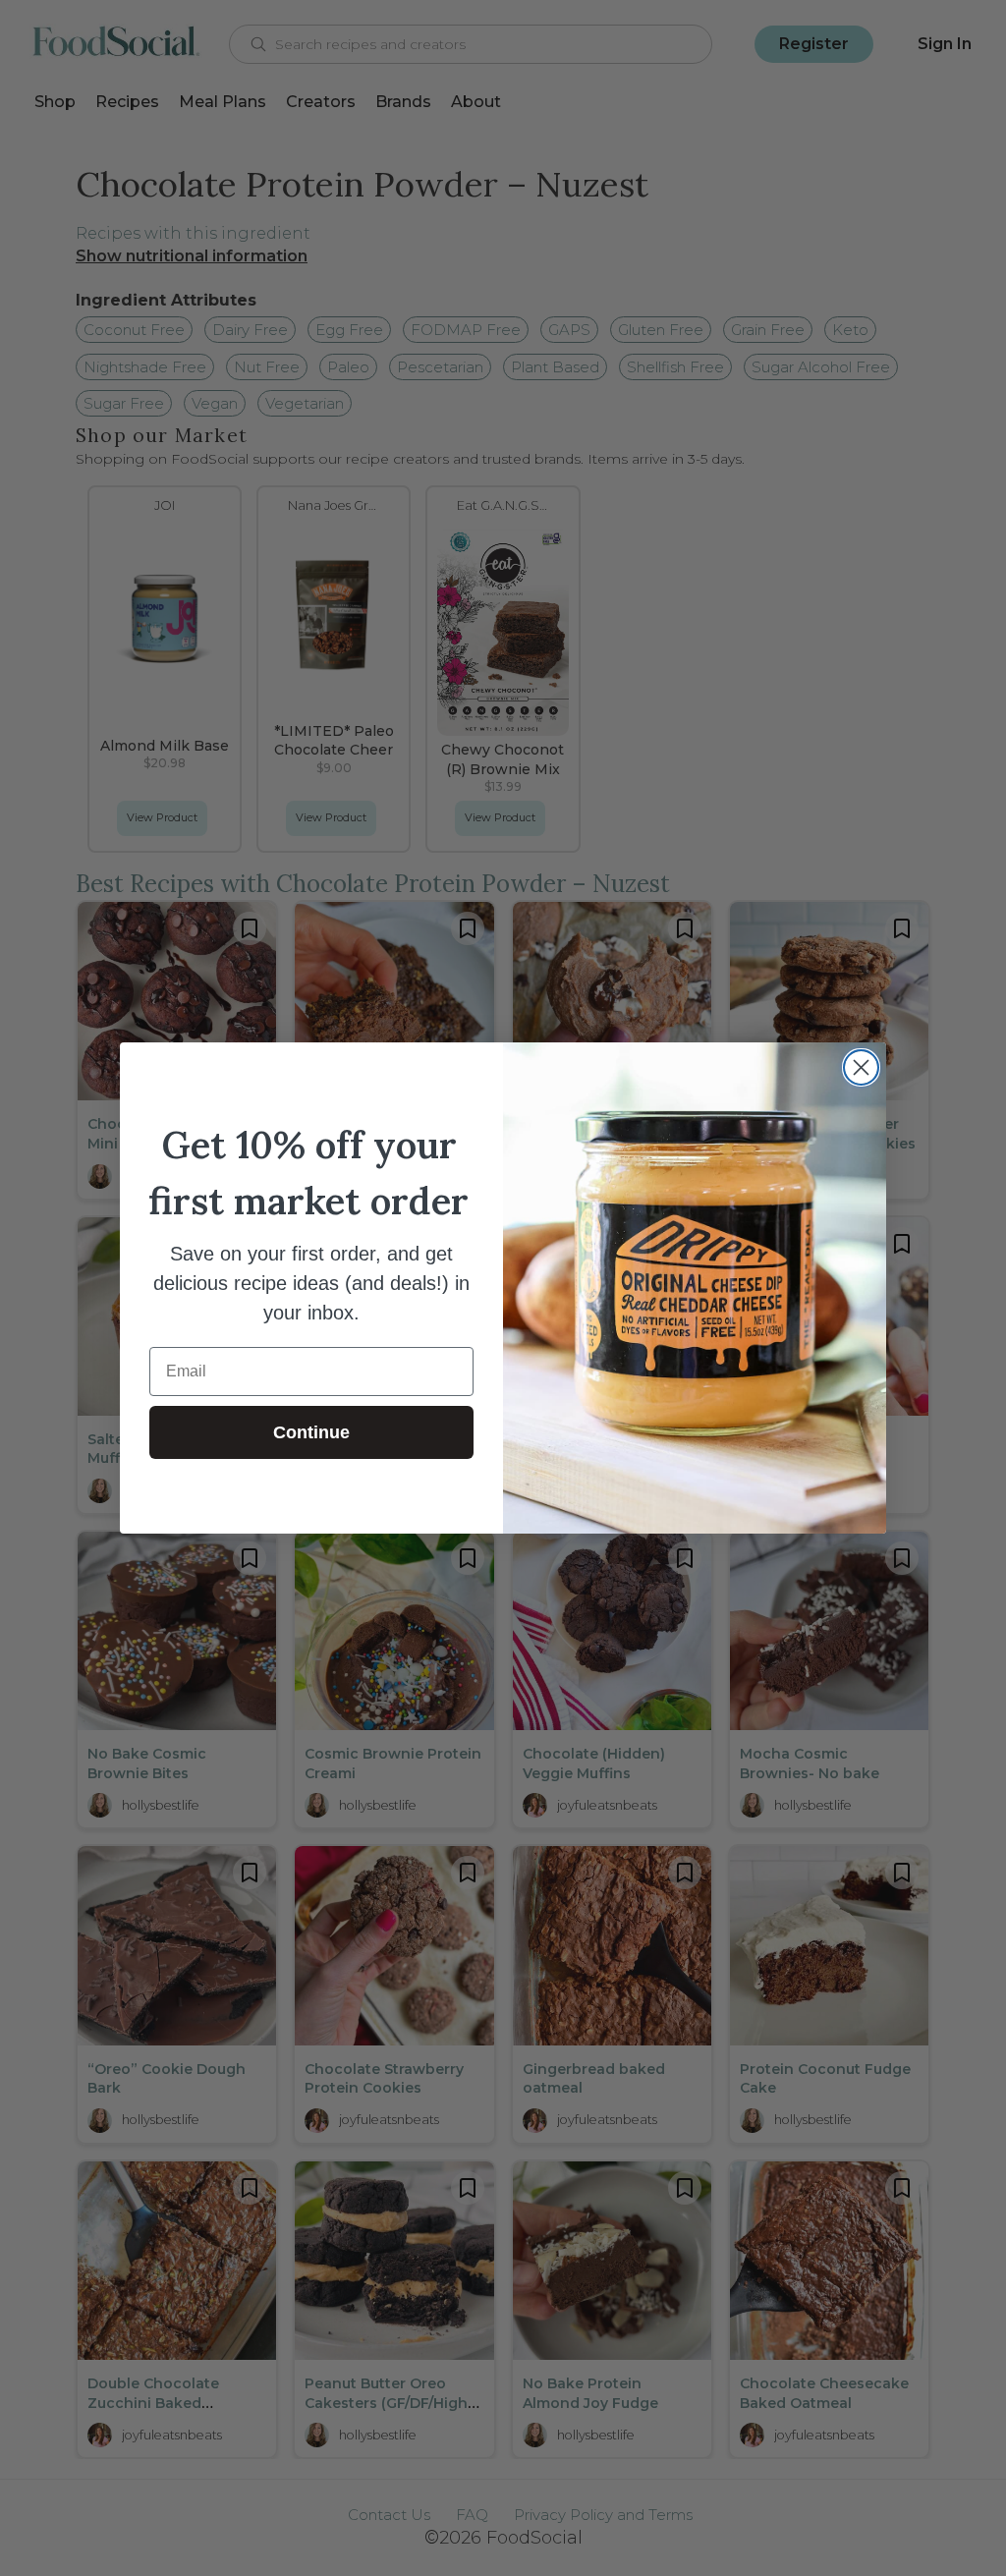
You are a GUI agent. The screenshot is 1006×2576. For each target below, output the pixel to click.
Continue (311, 1432)
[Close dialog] (861, 1067)
